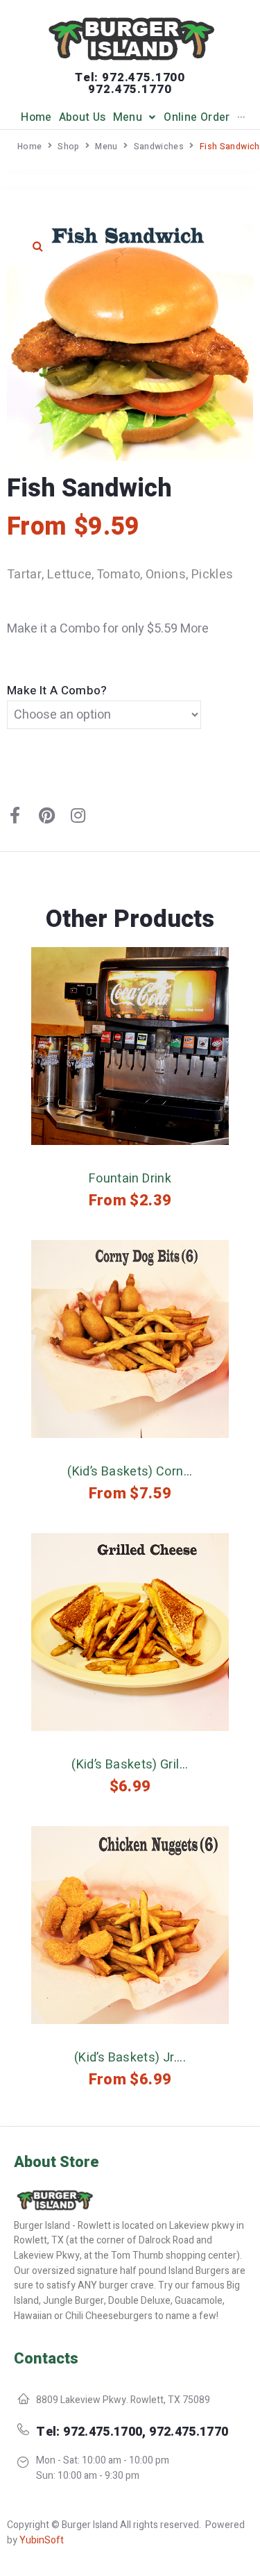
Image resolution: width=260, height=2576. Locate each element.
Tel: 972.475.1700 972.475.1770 (130, 83)
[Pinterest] (46, 815)
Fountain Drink (130, 1179)
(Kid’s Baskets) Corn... (130, 1472)
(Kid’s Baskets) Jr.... (130, 2058)
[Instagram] (78, 815)
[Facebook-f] (15, 815)
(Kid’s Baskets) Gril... (130, 1765)
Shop (68, 147)
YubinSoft (42, 2540)
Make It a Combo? (57, 691)
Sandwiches (159, 147)
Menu (106, 147)
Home (29, 147)
